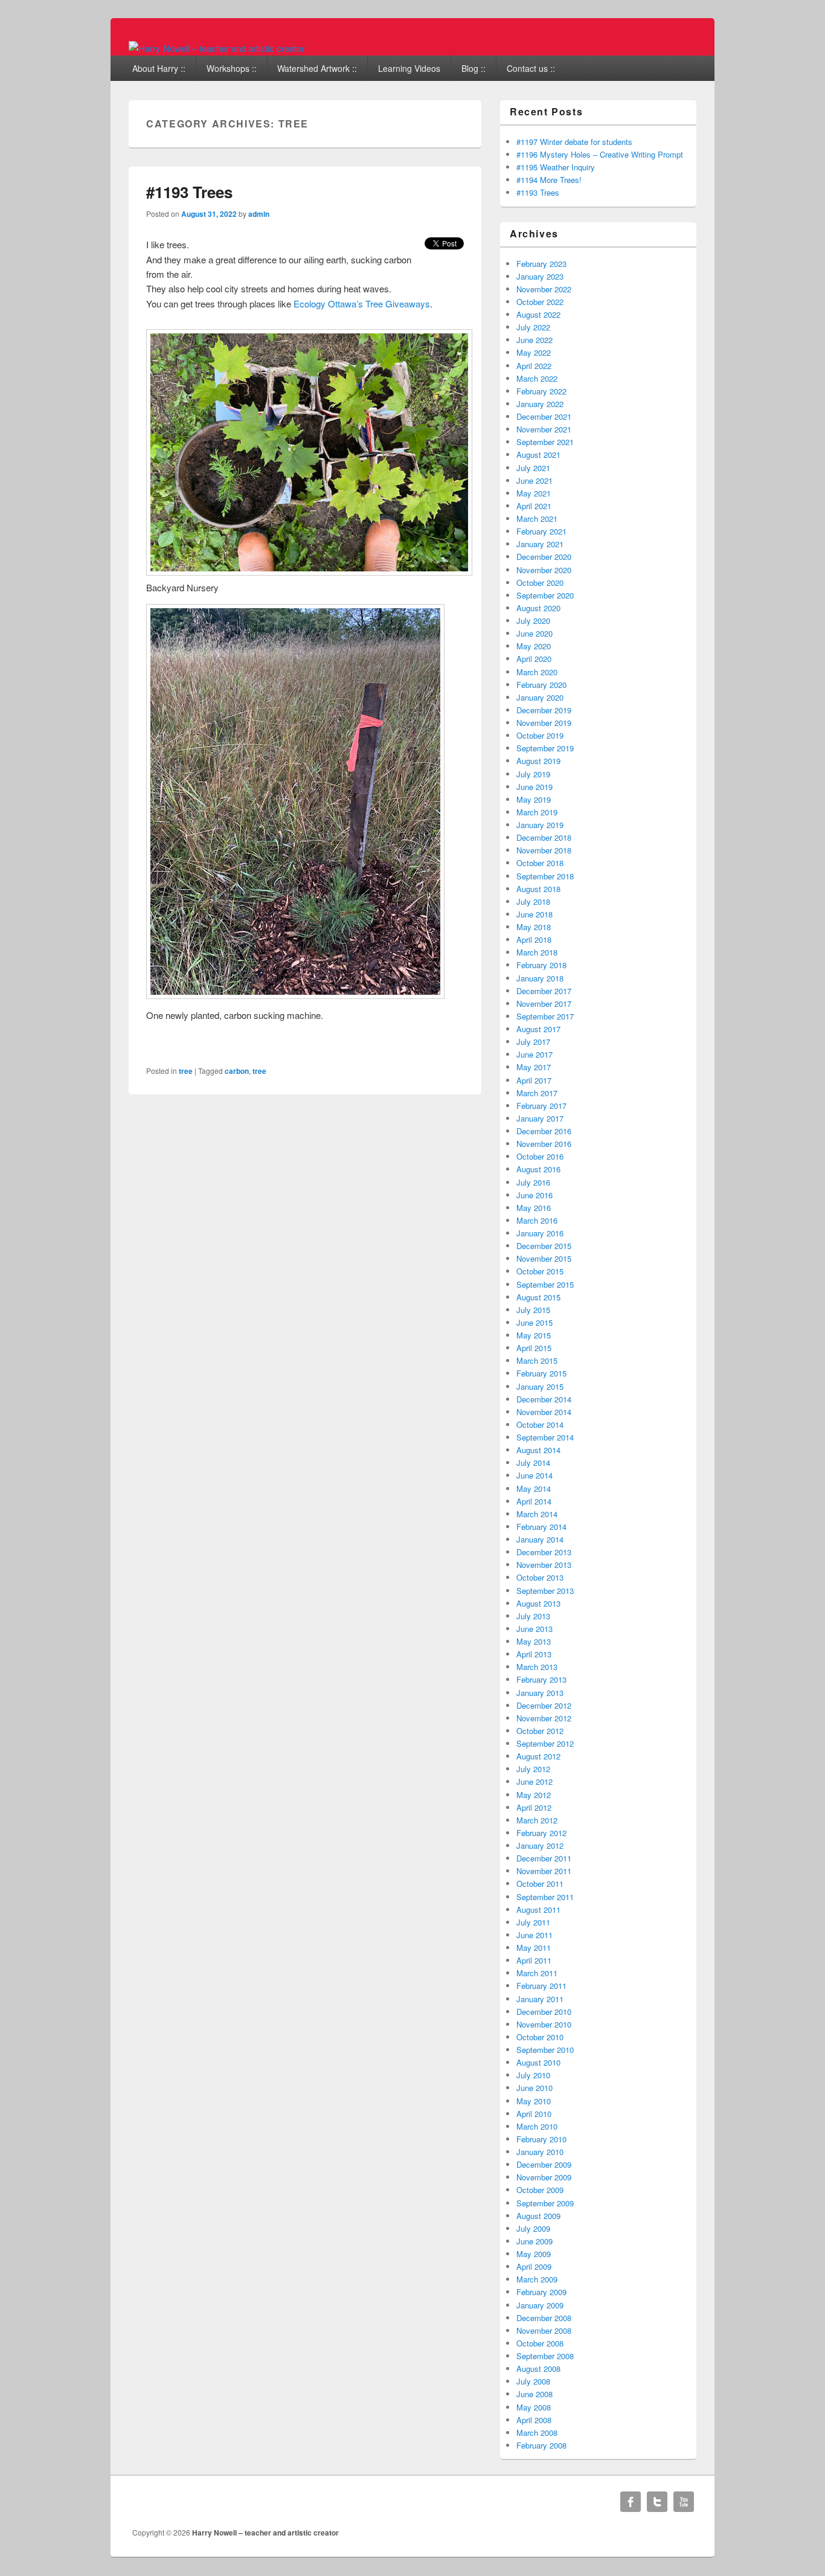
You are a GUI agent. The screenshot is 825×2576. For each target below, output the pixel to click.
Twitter (657, 2502)
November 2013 (544, 1565)
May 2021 (534, 493)
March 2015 (537, 1360)
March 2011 (537, 1973)
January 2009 (540, 2305)
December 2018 (544, 837)
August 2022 (538, 314)
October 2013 (540, 1577)
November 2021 (544, 429)
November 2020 (544, 570)
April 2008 (534, 2420)
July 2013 (533, 1616)
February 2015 (541, 1373)
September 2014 (545, 1437)
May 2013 (534, 1641)
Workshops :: (232, 68)
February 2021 (541, 531)
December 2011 (544, 1858)
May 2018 (534, 927)
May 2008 (534, 2407)
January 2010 (540, 2152)
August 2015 (538, 1297)
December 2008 (544, 2318)
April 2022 (534, 366)
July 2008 (533, 2381)
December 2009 (544, 2164)
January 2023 (540, 276)
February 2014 (541, 1527)
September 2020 (545, 595)
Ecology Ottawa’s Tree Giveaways (362, 304)
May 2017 (534, 1067)
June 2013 (534, 1629)
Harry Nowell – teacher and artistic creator (265, 2533)
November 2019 (544, 723)
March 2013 (537, 1667)
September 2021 (545, 442)
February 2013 (541, 1679)
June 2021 (534, 480)
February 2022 (541, 391)
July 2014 (533, 1463)
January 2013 (540, 1693)
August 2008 (538, 2369)
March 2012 (537, 1820)
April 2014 (534, 1501)
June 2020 (534, 633)
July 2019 (533, 774)
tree (186, 1071)
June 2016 (534, 1195)
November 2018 (544, 850)
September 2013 (545, 1591)
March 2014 (537, 1514)
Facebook (631, 2502)
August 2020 (538, 608)
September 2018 (545, 876)
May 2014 (534, 1489)
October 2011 (540, 1884)
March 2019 (537, 812)
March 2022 (537, 378)
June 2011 (534, 1935)
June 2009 (534, 2241)
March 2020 (537, 672)
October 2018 (540, 863)
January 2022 (540, 404)
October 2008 (540, 2343)
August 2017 (538, 1029)
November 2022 (544, 289)
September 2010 (545, 2050)
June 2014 (534, 1475)
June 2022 (534, 340)
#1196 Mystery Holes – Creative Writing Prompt (600, 154)
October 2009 (540, 2190)
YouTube (684, 2502)
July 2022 (533, 327)
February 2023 (541, 264)
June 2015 (534, 1322)
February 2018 (541, 965)
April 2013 (534, 1654)
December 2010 (544, 2012)
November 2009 (544, 2177)
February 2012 (541, 1833)
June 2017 (534, 1054)
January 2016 (540, 1233)
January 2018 (540, 978)
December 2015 (544, 1246)
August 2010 (538, 2062)
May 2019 (534, 799)
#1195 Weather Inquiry (556, 167)
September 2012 (545, 1743)
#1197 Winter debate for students (574, 142)
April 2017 (534, 1080)
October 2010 (540, 2037)
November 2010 (544, 2024)
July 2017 (533, 1042)
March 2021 (537, 519)
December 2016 (544, 1131)
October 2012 (540, 1731)
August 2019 (538, 761)
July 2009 (533, 2228)
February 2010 (541, 2139)
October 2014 (540, 1425)
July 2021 (533, 468)
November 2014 (544, 1412)
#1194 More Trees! (549, 180)
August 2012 (538, 1756)
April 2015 (534, 1348)
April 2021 (534, 506)
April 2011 (534, 1960)
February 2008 (541, 2445)
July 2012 (533, 1769)
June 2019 (534, 787)
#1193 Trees (189, 192)
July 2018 (533, 901)
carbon (237, 1071)
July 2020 (533, 621)
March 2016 (537, 1220)
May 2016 (534, 1208)
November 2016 (544, 1144)
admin (259, 214)
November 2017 (544, 1004)
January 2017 (540, 1118)
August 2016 (538, 1169)
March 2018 (537, 952)
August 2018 (538, 889)
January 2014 (540, 1539)
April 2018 (534, 940)
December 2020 (544, 557)
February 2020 (541, 685)
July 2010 (533, 2075)
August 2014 (538, 1450)
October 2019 (540, 735)
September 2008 (545, 2356)
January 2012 (540, 1845)
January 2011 (540, 1999)
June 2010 (534, 2088)
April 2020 (534, 659)
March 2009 (537, 2279)
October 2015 (540, 1271)
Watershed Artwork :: (317, 68)
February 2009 (541, 2292)
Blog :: (473, 68)
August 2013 (538, 1603)
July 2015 (533, 1310)
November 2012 (544, 1718)
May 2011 (534, 1948)
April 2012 (534, 1807)
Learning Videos (409, 68)
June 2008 (534, 2394)
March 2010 (537, 2126)
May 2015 (534, 1335)
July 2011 (533, 1922)
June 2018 (534, 914)
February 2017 (541, 1106)
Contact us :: (531, 68)
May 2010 (534, 2101)
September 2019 (545, 748)
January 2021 (540, 544)
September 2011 (545, 1897)
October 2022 (540, 302)
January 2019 (540, 825)
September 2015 (545, 1284)
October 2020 (540, 583)
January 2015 (540, 1386)
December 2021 (544, 416)
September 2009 (545, 2203)
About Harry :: (159, 68)
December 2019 (544, 710)
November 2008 (544, 2330)
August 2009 (538, 2216)
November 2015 (544, 1258)
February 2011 (541, 1986)
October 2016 (540, 1156)
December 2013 (544, 1552)
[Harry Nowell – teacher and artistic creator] (217, 48)
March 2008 (537, 2433)
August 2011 (538, 1910)
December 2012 (544, 1705)
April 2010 (534, 2114)
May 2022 (534, 352)
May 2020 (534, 646)
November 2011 (544, 1871)
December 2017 (544, 991)
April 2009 (534, 2266)
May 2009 (534, 2254)
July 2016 (533, 1182)
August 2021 (538, 454)
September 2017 (545, 1016)
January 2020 (540, 697)
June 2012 (534, 1781)
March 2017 (537, 1093)
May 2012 (534, 1795)
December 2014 (544, 1399)
